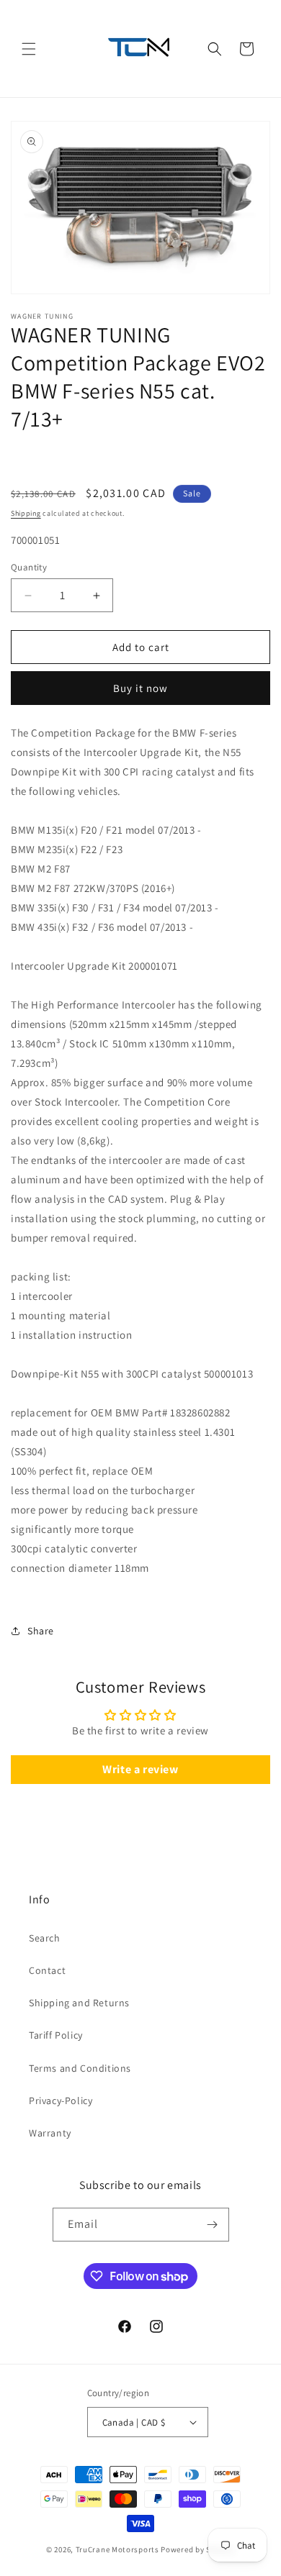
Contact (47, 1970)
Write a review (140, 1769)
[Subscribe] (213, 2225)
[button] (29, 49)
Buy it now (140, 688)
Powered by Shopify (198, 2549)
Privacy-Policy (61, 2101)
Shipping (26, 513)
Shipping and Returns (79, 2003)
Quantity (29, 567)
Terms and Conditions (80, 2068)
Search (45, 1938)
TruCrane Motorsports (117, 2549)
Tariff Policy (56, 2035)
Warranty (50, 2133)
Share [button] (41, 1631)
